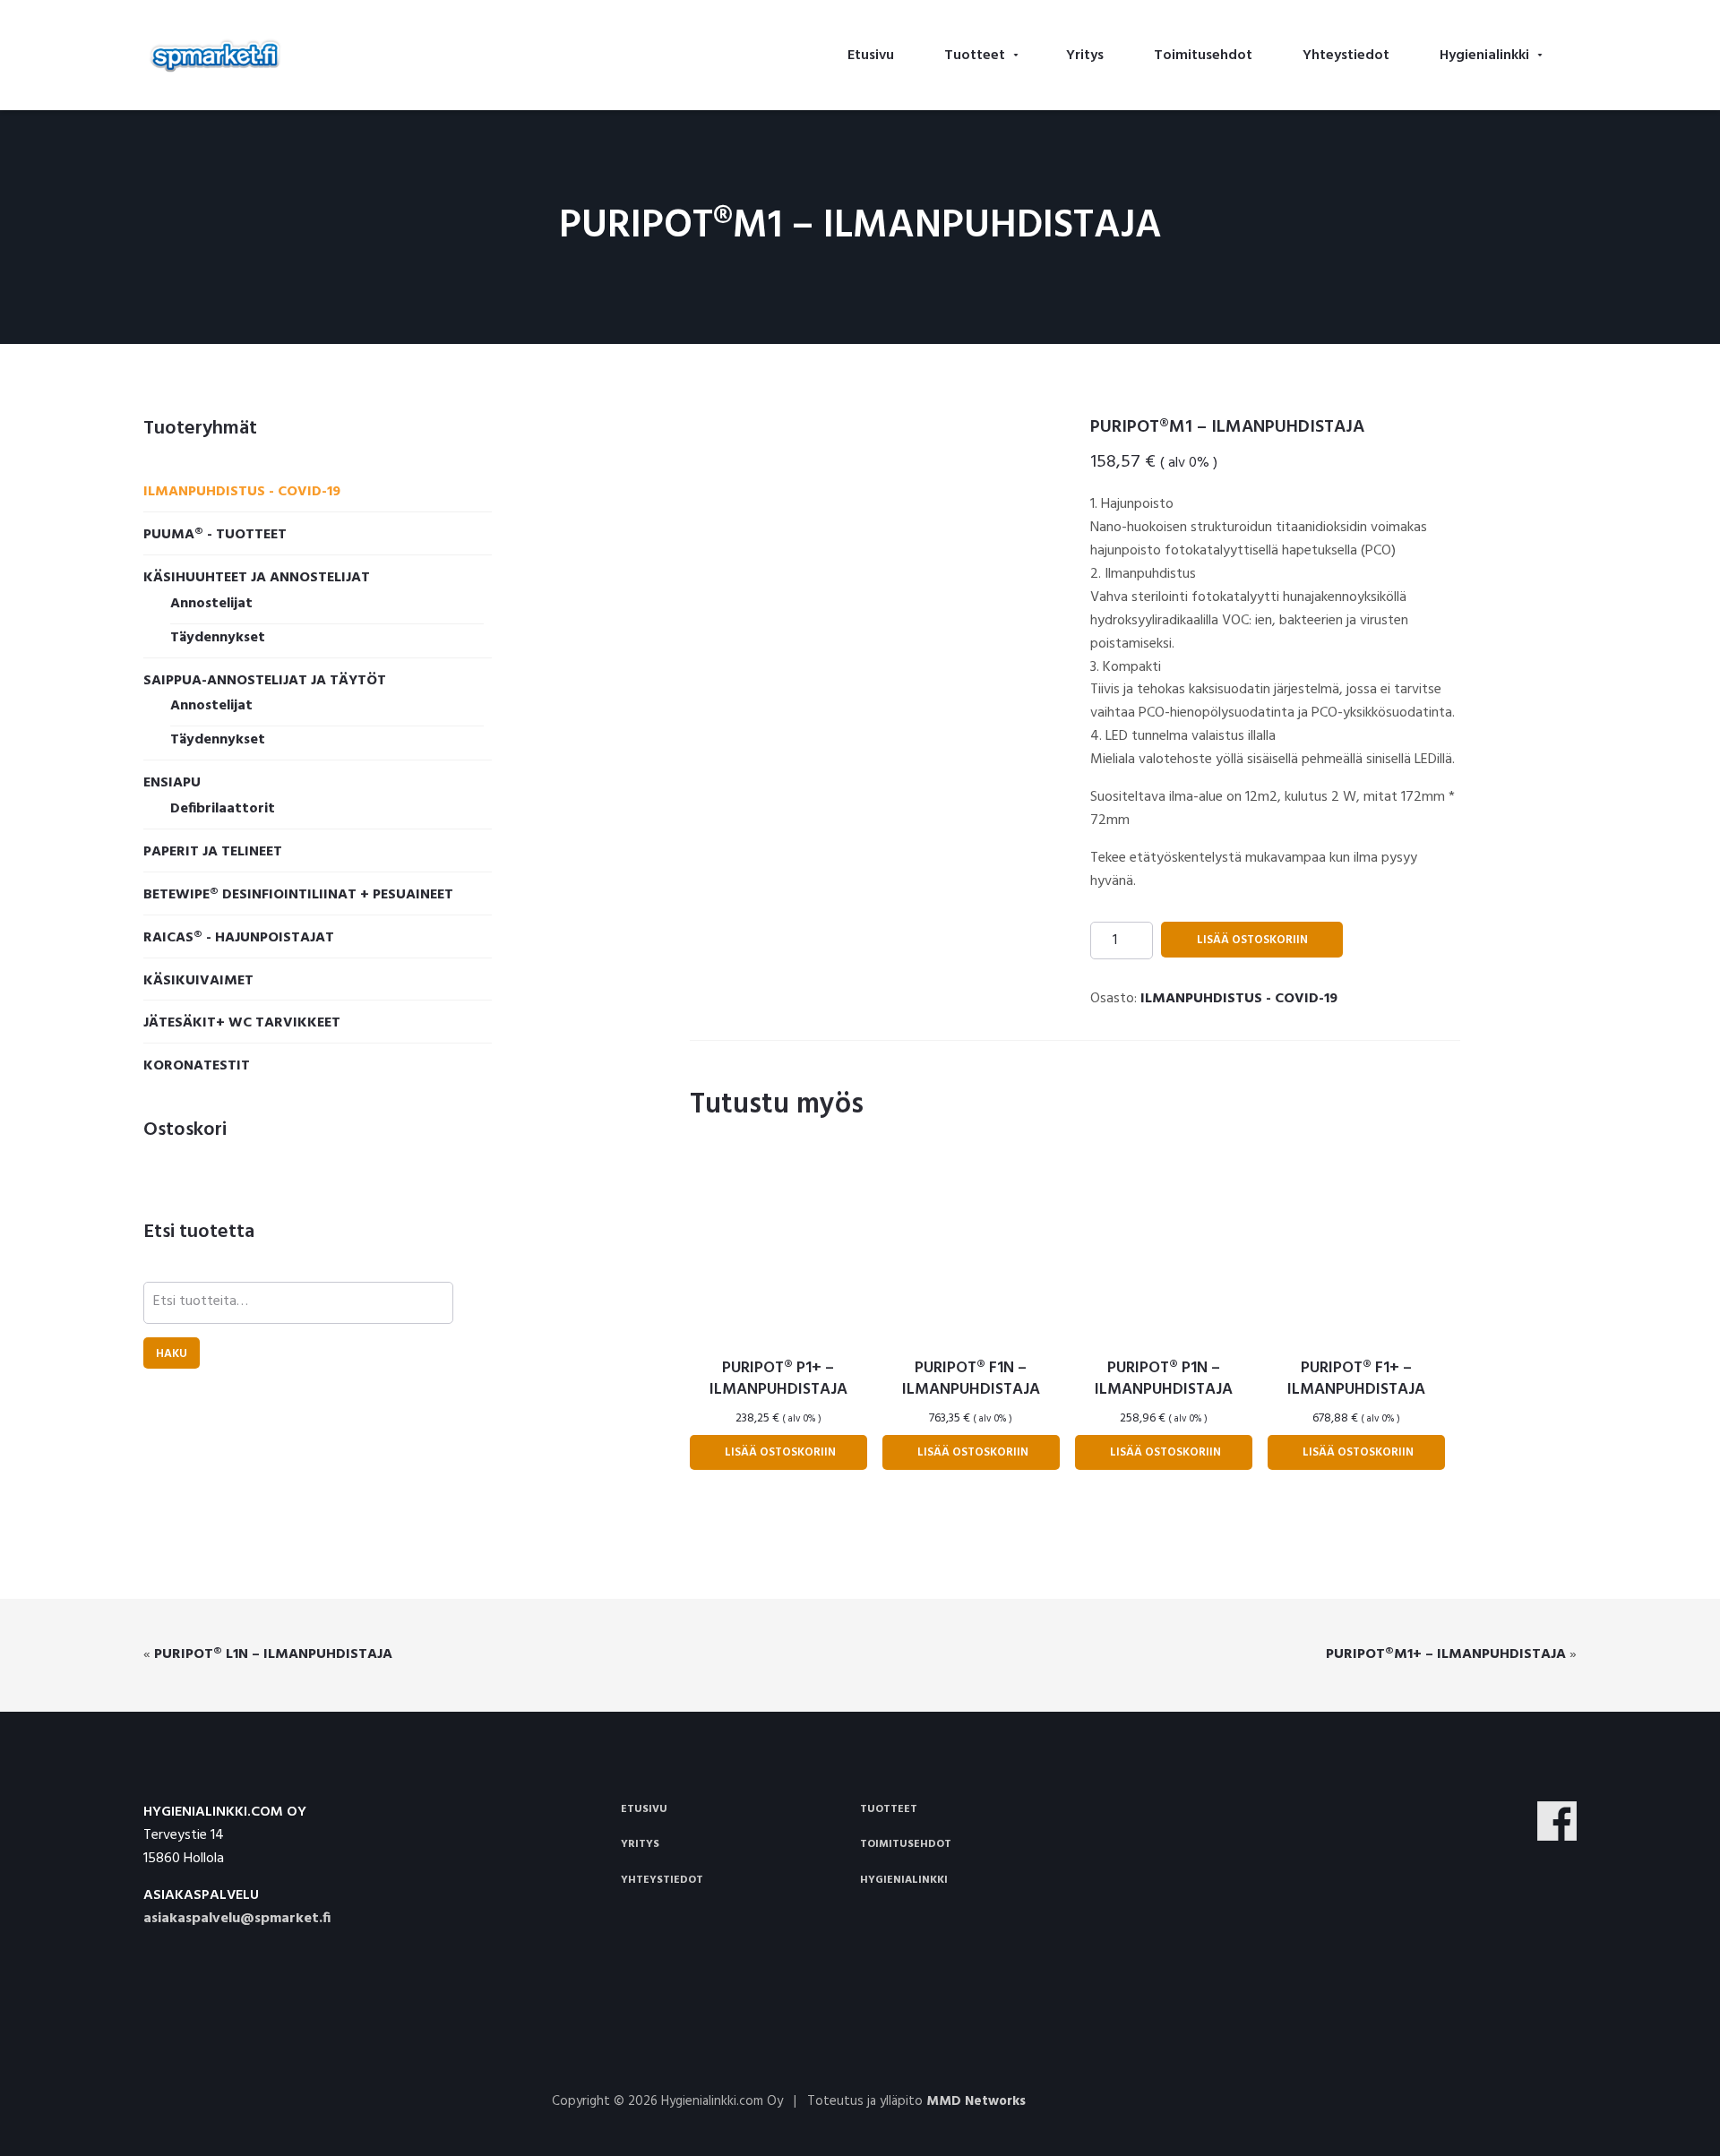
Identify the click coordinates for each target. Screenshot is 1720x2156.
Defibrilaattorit (223, 809)
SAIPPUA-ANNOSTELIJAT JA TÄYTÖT (265, 681)
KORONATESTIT (197, 1066)
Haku (172, 1354)
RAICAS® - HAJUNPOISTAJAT (239, 938)
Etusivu (644, 1809)
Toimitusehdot (906, 1844)
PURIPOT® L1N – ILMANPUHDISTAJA (273, 1654)
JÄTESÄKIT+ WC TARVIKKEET (242, 1023)
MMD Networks (976, 2101)
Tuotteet (889, 1809)
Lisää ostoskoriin (1252, 940)
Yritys (640, 1844)
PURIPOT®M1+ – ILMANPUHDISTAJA (1446, 1654)
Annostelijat (211, 604)
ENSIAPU (172, 783)
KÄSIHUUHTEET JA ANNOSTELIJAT (257, 578)
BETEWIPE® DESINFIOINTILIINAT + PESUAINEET (298, 895)
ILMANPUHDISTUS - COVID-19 (1239, 999)
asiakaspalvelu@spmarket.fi (237, 1919)
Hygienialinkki (904, 1880)
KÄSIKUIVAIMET (198, 981)
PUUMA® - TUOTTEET (215, 535)
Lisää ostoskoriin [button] (780, 1452)
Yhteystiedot (662, 1880)
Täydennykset (218, 638)
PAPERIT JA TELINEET (213, 852)
